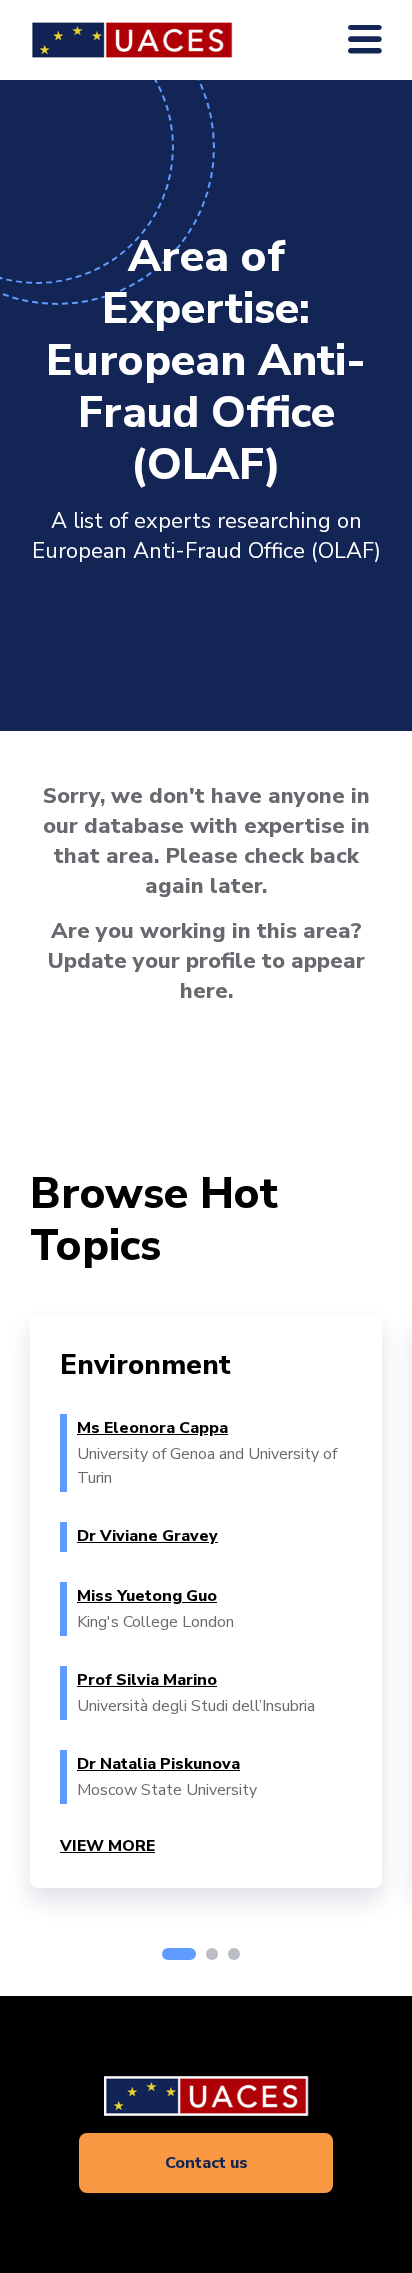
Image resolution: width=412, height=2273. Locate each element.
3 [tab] (234, 1954)
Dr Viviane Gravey (147, 1536)
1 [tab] (179, 1954)
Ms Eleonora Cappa (152, 1428)
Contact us (206, 2163)
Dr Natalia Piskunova (158, 1764)
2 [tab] (212, 1954)
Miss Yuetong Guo (147, 1596)
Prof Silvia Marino (147, 1680)
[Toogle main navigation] (365, 40)
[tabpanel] (206, 1602)
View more (107, 1846)
